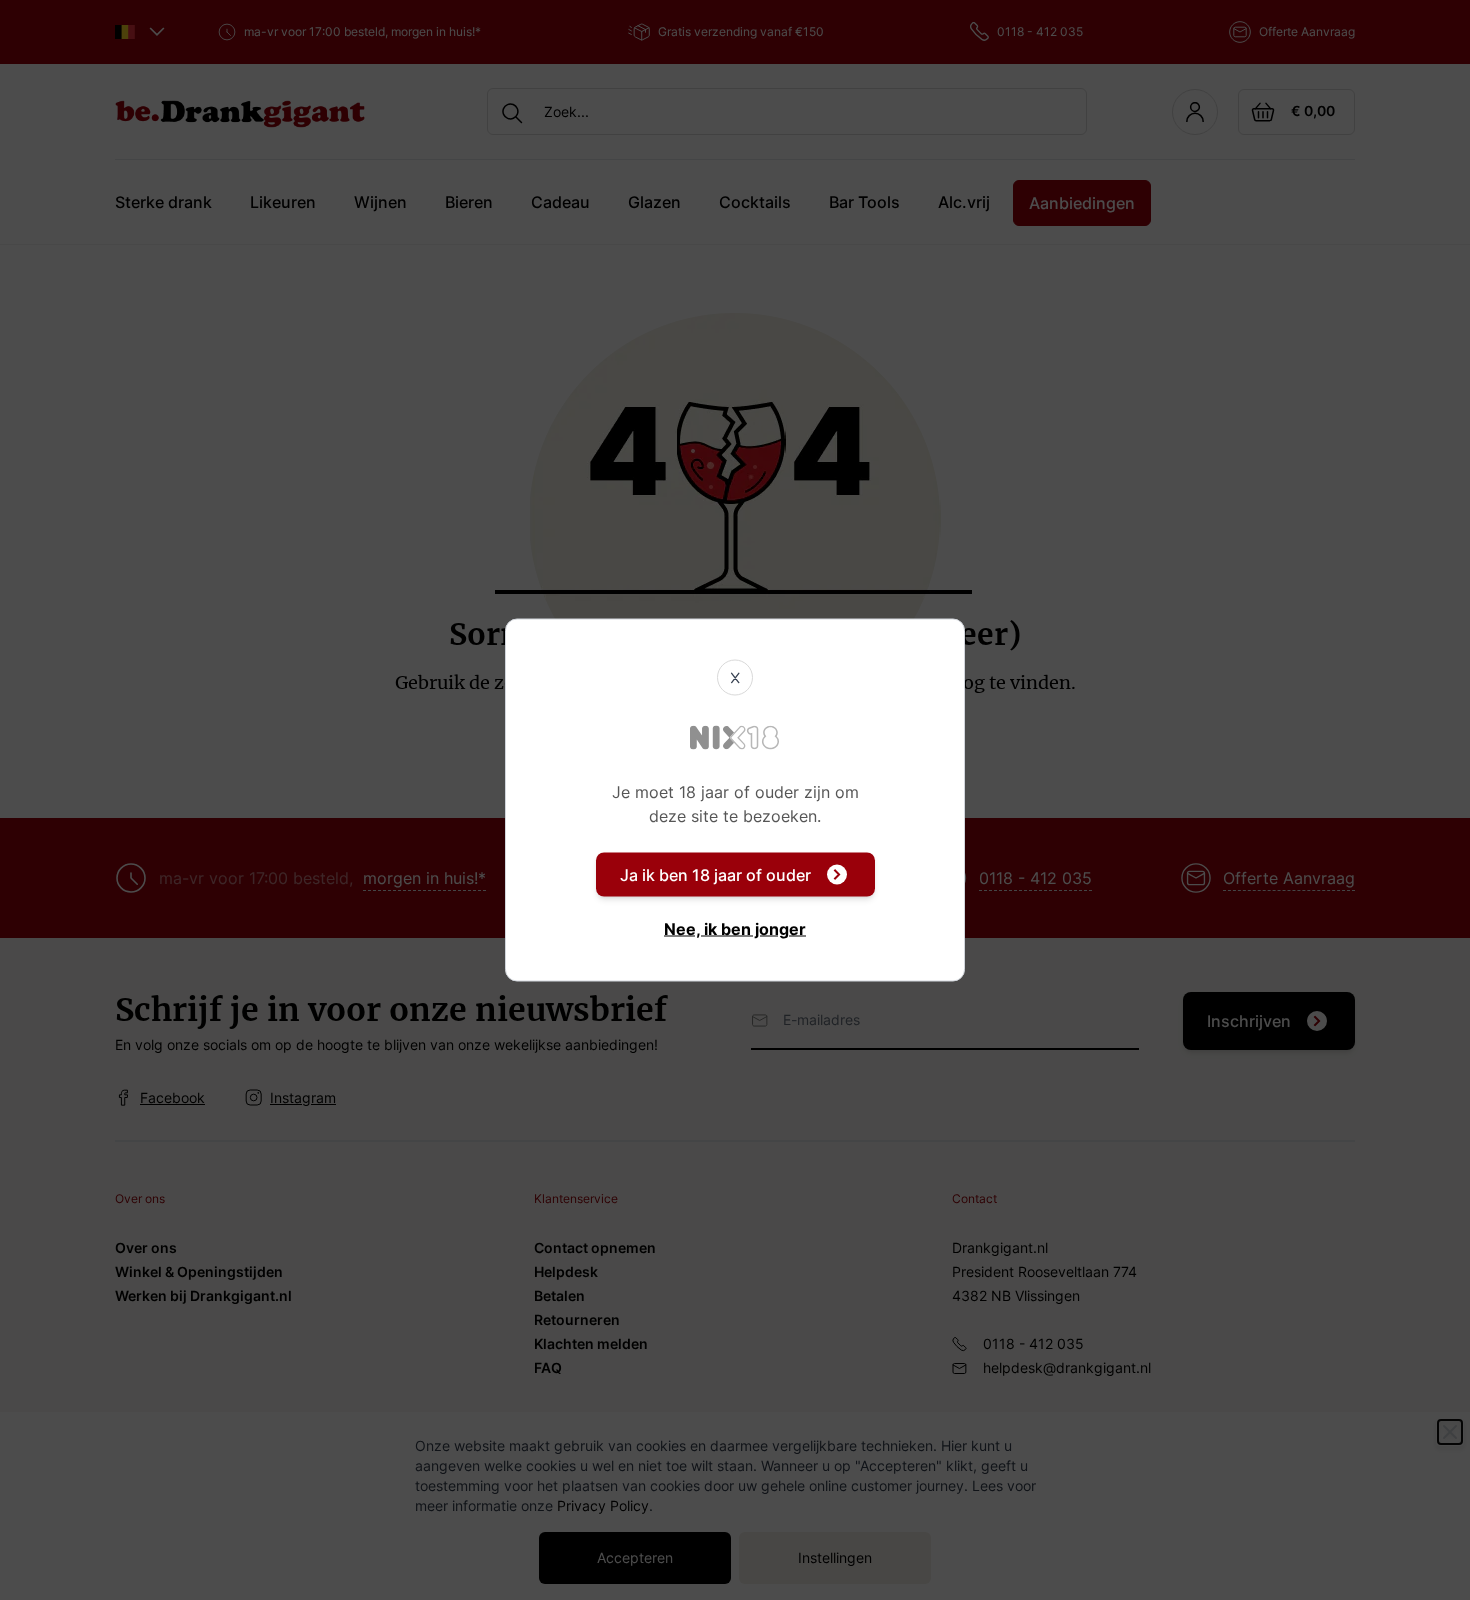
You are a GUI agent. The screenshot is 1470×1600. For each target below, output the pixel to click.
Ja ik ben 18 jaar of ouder (715, 875)
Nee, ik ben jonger (735, 929)
